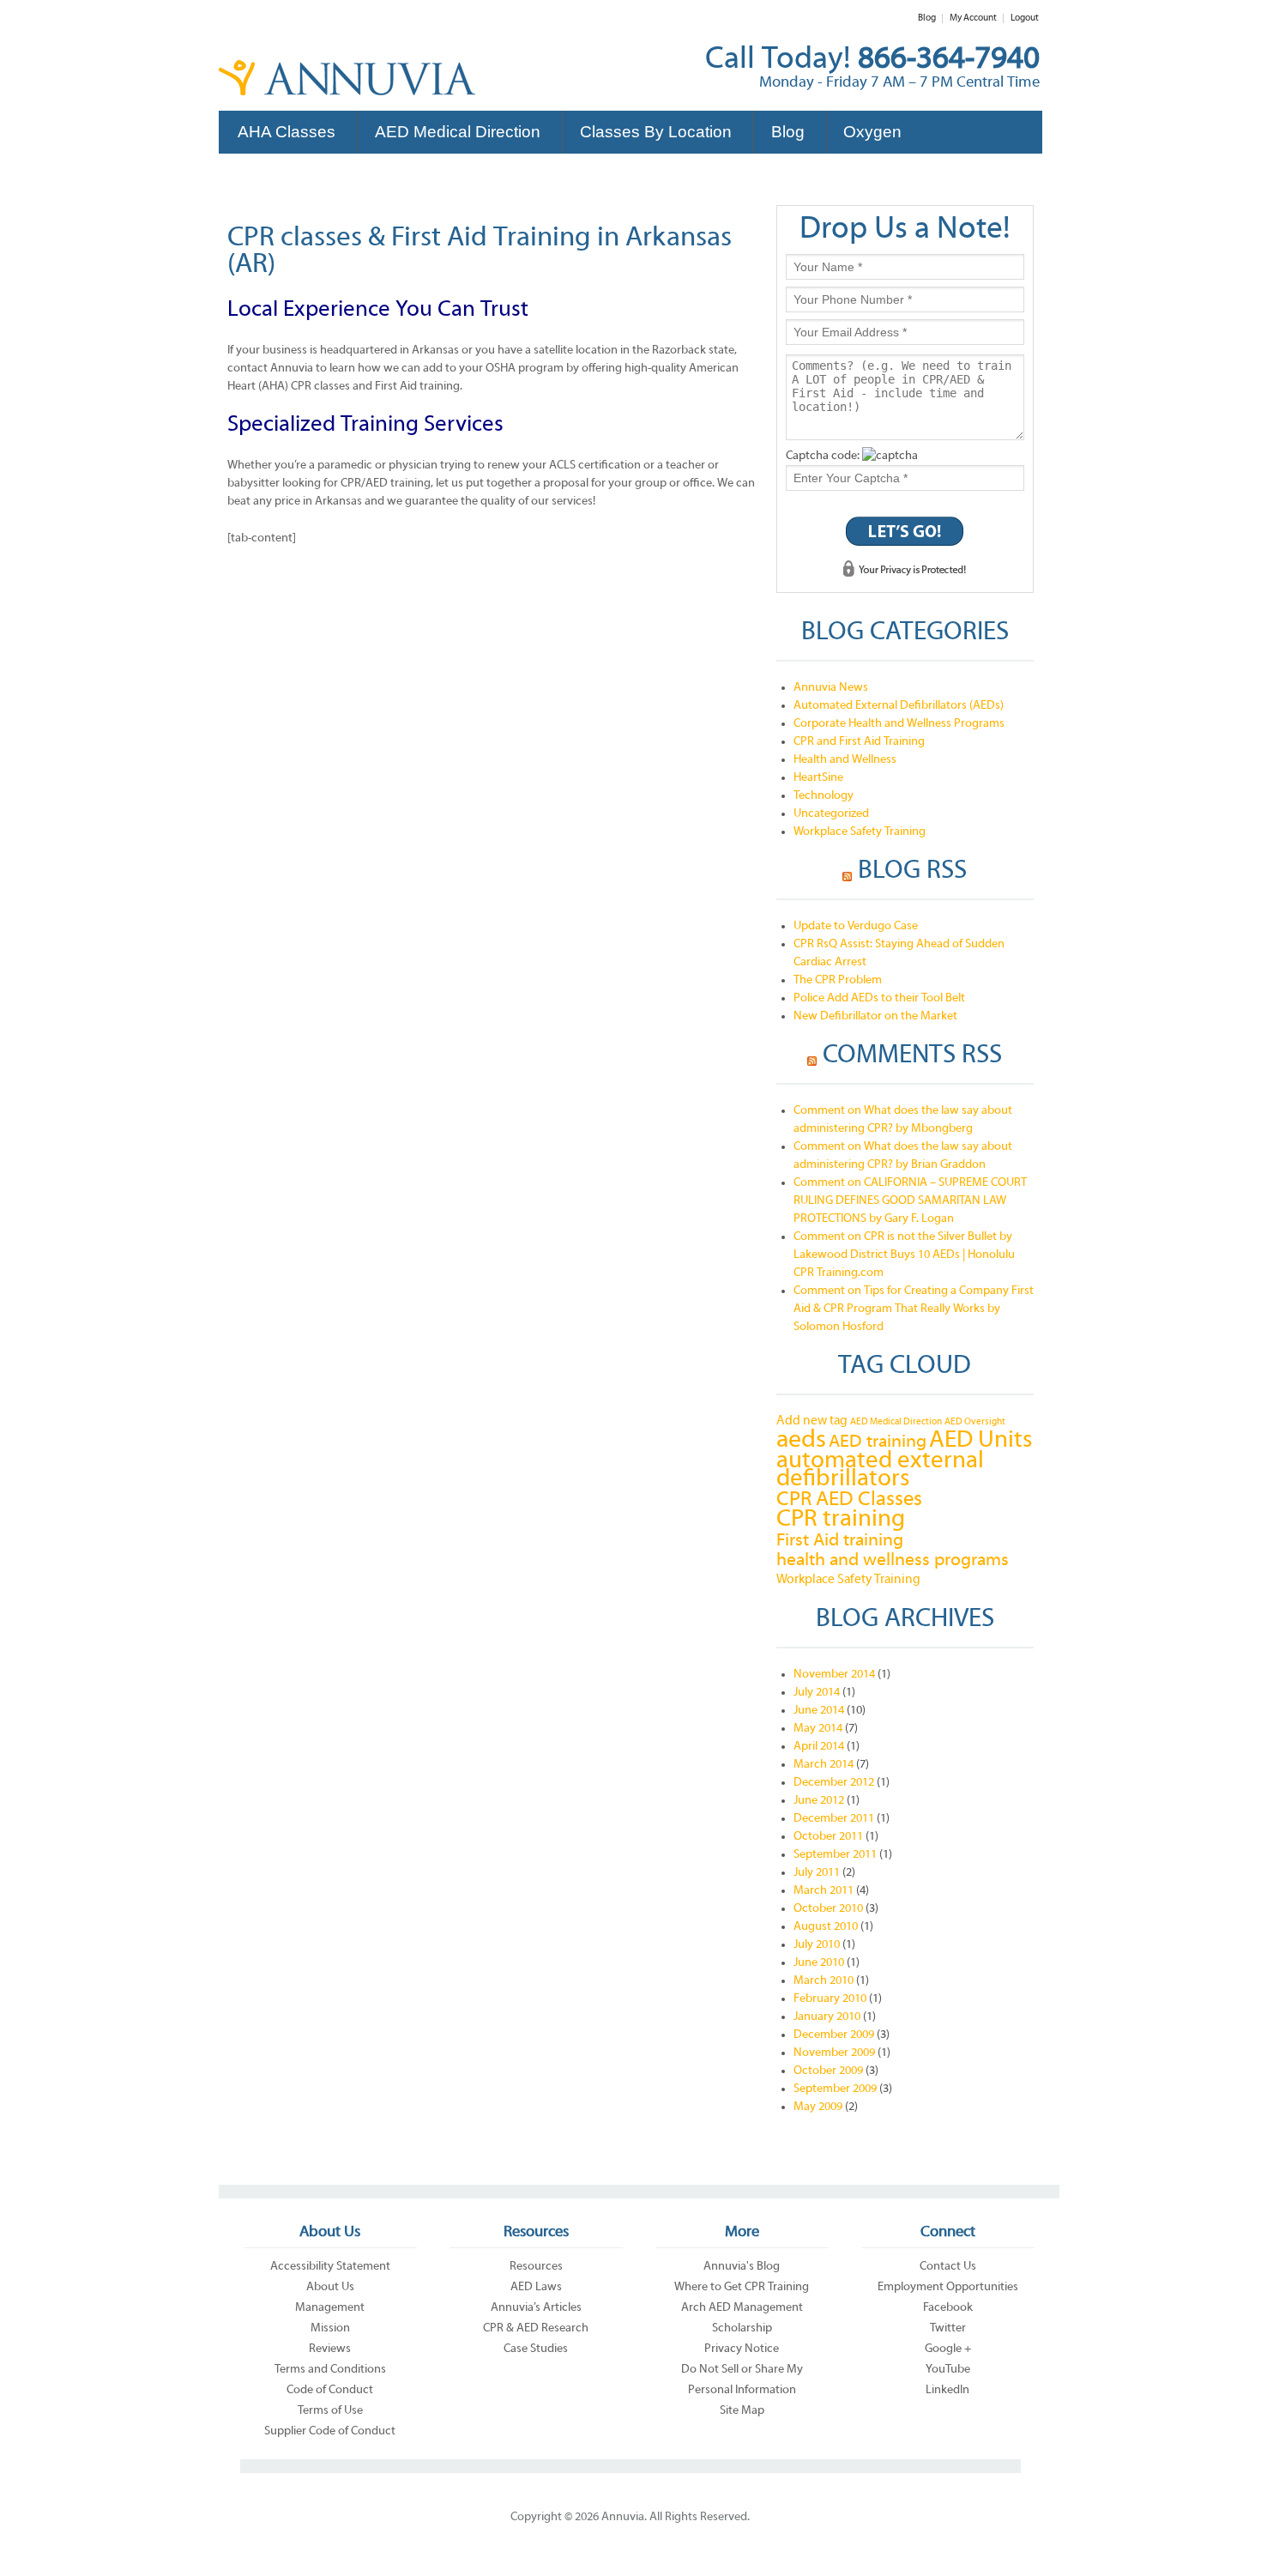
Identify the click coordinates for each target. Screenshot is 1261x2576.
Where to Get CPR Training (742, 2287)
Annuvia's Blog (742, 2267)
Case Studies (536, 2349)
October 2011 (828, 1837)
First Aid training (840, 1541)
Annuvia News (831, 688)
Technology (824, 796)
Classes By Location (656, 132)
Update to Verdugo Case (856, 926)
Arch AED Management (742, 2308)
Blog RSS (912, 872)
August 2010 (826, 1927)
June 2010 (819, 1963)
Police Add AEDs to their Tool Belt (879, 998)
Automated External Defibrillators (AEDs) (899, 706)
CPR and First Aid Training (859, 742)
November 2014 (834, 1675)
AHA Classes (287, 132)
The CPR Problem (838, 980)
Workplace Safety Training (860, 832)
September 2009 (835, 2089)
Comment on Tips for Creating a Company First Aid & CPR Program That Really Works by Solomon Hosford (914, 1309)
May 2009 (818, 2107)
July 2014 (817, 1693)
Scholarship (742, 2328)
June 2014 (819, 1711)
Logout (1025, 18)
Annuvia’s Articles (536, 2308)
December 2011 (834, 1819)
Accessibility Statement (330, 2267)
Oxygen (872, 132)
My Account (973, 18)
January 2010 (827, 2017)
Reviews (330, 2349)
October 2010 (828, 1909)
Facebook (948, 2308)
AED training (878, 1442)
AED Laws (536, 2287)
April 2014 (819, 1747)
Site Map (742, 2411)
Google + (948, 2349)
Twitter (948, 2328)
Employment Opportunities (948, 2287)
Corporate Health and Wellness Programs (899, 724)
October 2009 (828, 2071)
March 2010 (824, 1981)
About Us (330, 2287)
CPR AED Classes (849, 1500)
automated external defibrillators (880, 1471)
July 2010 (817, 1945)
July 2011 (817, 1873)
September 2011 (835, 1855)
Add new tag (812, 1421)
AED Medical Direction (458, 132)
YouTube (948, 2370)
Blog (927, 18)
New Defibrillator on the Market (875, 1016)
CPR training (841, 1520)
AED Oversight (975, 1422)
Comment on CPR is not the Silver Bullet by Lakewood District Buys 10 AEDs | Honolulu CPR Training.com (904, 1255)
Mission (330, 2328)
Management (330, 2308)
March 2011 (824, 1891)
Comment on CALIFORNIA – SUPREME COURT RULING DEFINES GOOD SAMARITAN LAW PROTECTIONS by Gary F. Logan (910, 1201)
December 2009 (834, 2035)
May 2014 (818, 1729)
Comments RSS (912, 1056)
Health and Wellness (845, 760)
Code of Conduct (330, 2390)
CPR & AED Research (536, 2328)
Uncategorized (831, 814)
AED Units (981, 1441)
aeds (801, 1440)
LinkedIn (947, 2390)
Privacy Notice (742, 2349)
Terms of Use (330, 2411)
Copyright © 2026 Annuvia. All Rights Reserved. (630, 2517)
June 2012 (819, 1801)
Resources (536, 2267)
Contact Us (948, 2267)
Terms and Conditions (330, 2370)
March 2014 (824, 1765)
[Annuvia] (347, 89)
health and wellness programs (893, 1560)
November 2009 (834, 2053)
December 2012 (834, 1783)
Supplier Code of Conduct (330, 2431)
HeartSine (818, 778)
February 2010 (830, 1999)
